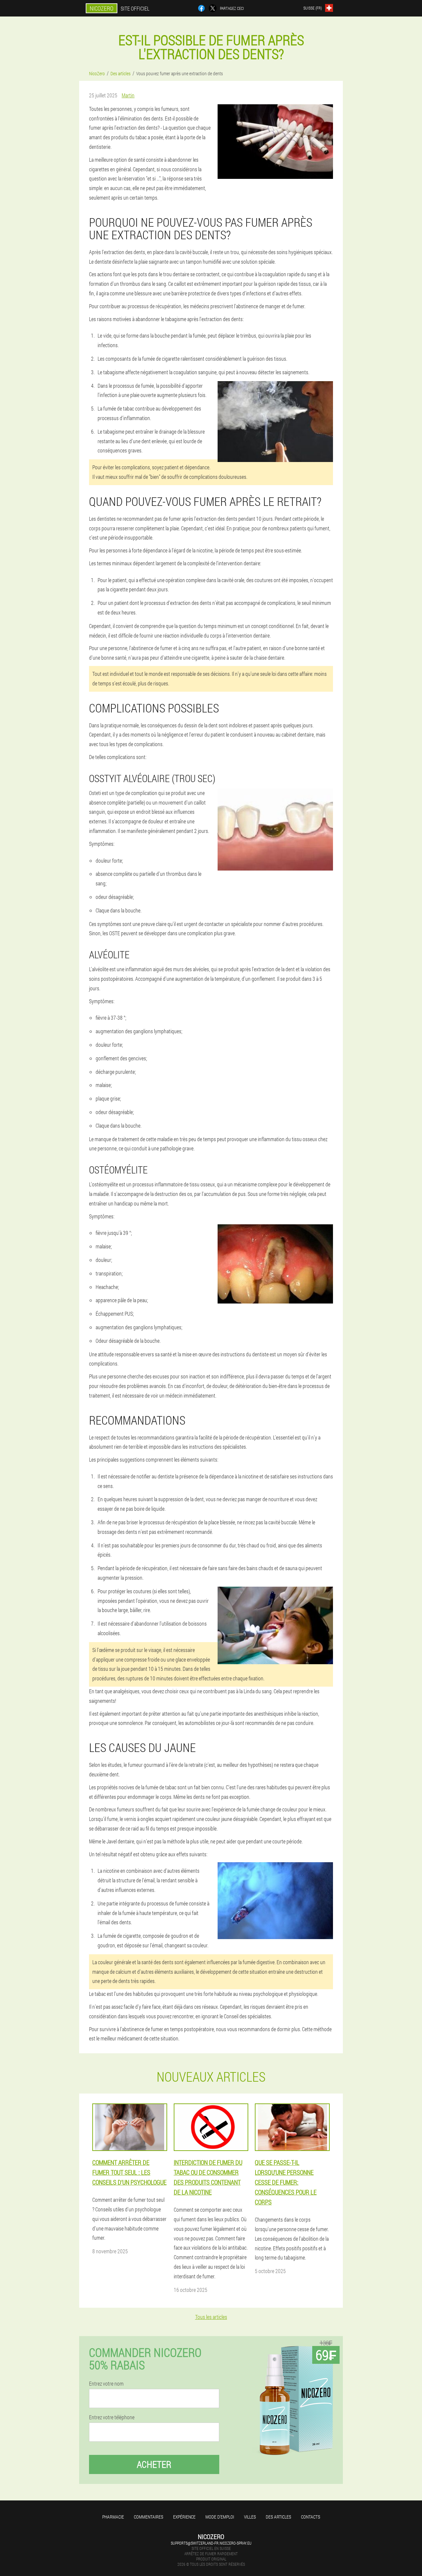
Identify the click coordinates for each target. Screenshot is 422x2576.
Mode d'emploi (220, 2517)
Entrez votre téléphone (112, 2417)
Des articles (278, 2517)
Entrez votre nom (106, 2384)
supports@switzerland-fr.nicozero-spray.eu (211, 2543)
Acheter (154, 2464)
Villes (250, 2517)
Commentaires (149, 2517)
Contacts (311, 2517)
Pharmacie (113, 2517)
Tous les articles (211, 2317)
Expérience (184, 2517)
